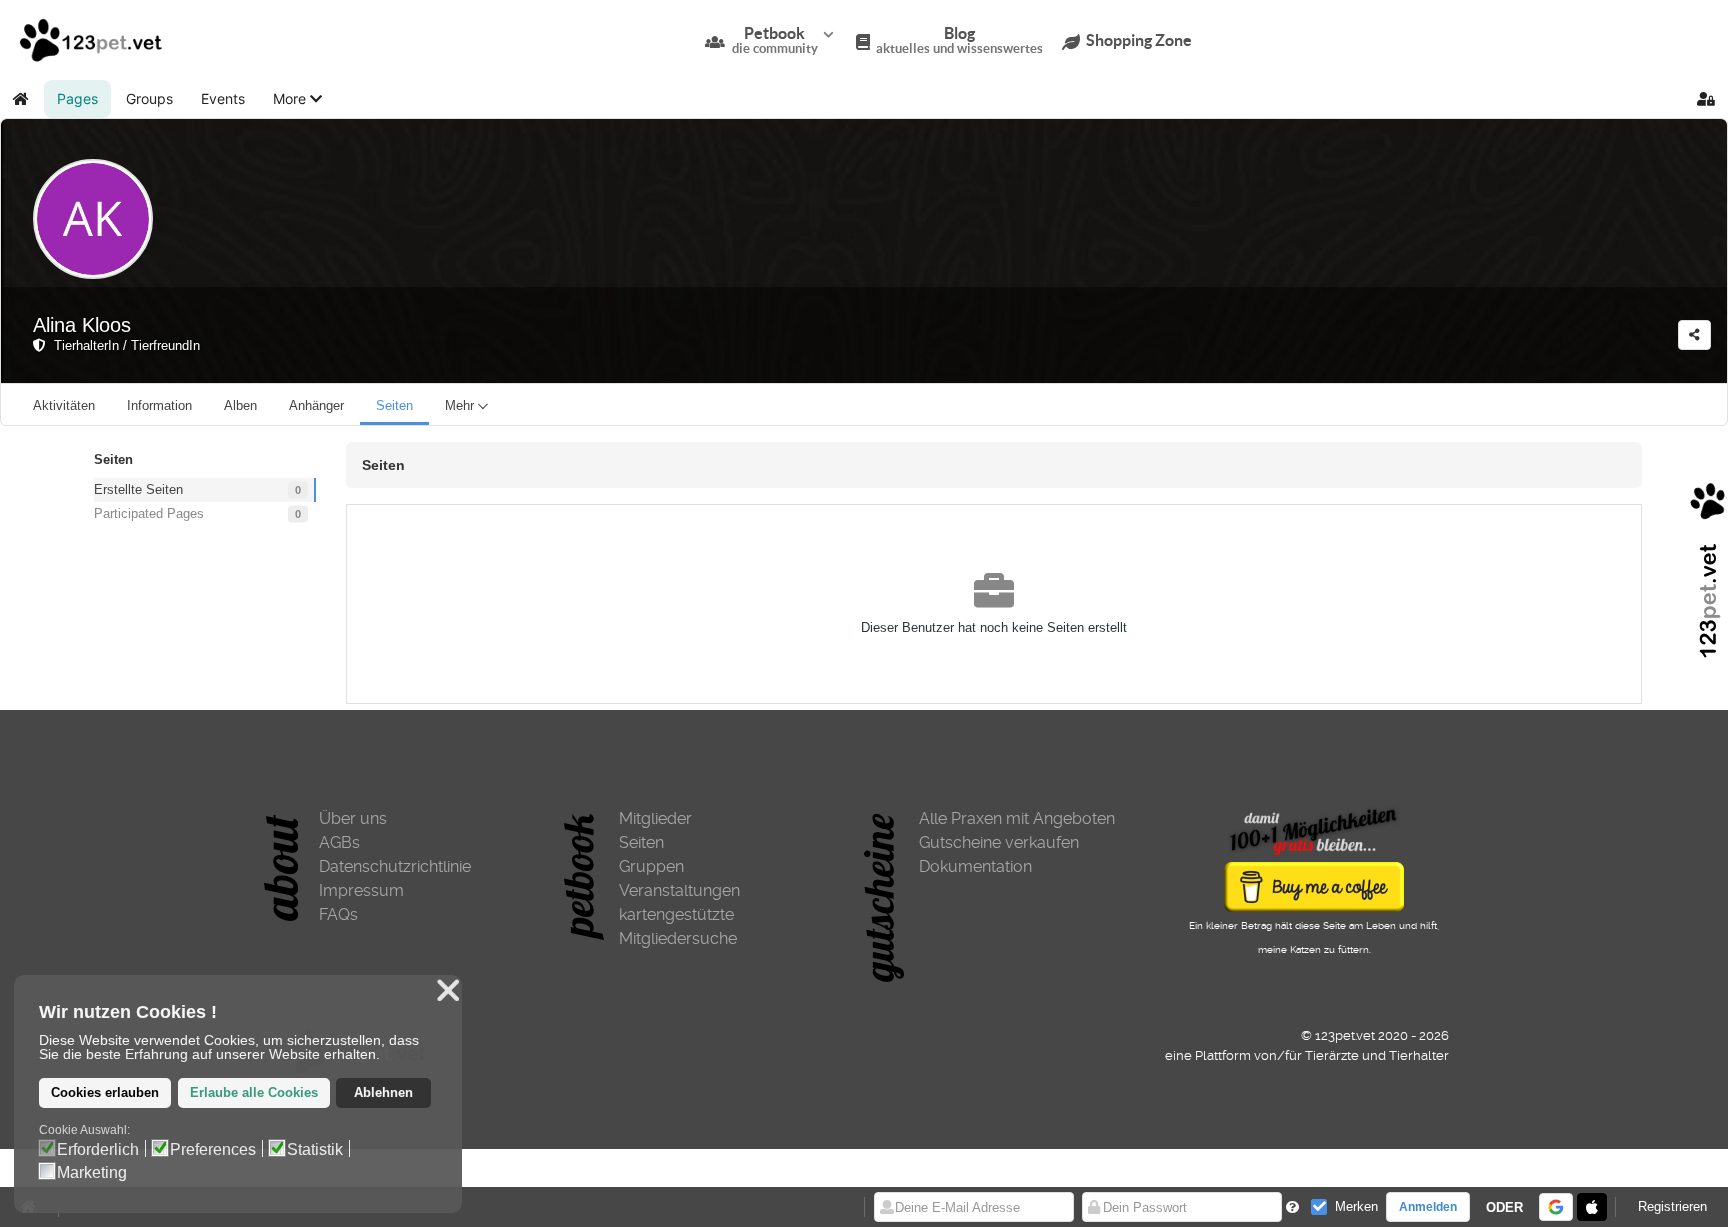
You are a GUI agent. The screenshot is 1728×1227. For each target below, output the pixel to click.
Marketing (92, 1173)
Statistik (315, 1150)
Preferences (213, 1150)
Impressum (361, 890)
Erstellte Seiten (138, 489)
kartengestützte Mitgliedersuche (678, 926)
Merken (1356, 1206)
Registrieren (1672, 1206)
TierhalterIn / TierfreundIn (123, 345)
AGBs (339, 842)
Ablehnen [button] (383, 1093)
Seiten (641, 842)
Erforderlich (98, 1150)
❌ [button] (448, 990)
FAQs (338, 914)
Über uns (353, 818)
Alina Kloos (82, 325)
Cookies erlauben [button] (105, 1093)
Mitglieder (655, 818)
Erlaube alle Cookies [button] (254, 1093)
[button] (297, 99)
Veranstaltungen (679, 890)
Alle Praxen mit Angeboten (1017, 818)
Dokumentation (975, 866)
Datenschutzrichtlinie (395, 866)
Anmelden (1428, 1207)
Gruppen (651, 866)
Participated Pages (149, 513)
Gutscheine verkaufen (999, 842)
